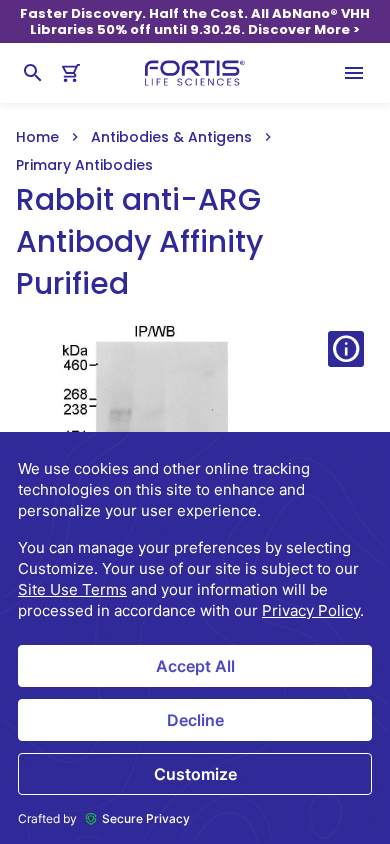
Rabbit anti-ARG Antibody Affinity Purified (139, 242)
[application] (195, 638)
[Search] (33, 73)
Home (37, 137)
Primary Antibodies (84, 165)
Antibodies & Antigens (171, 137)
